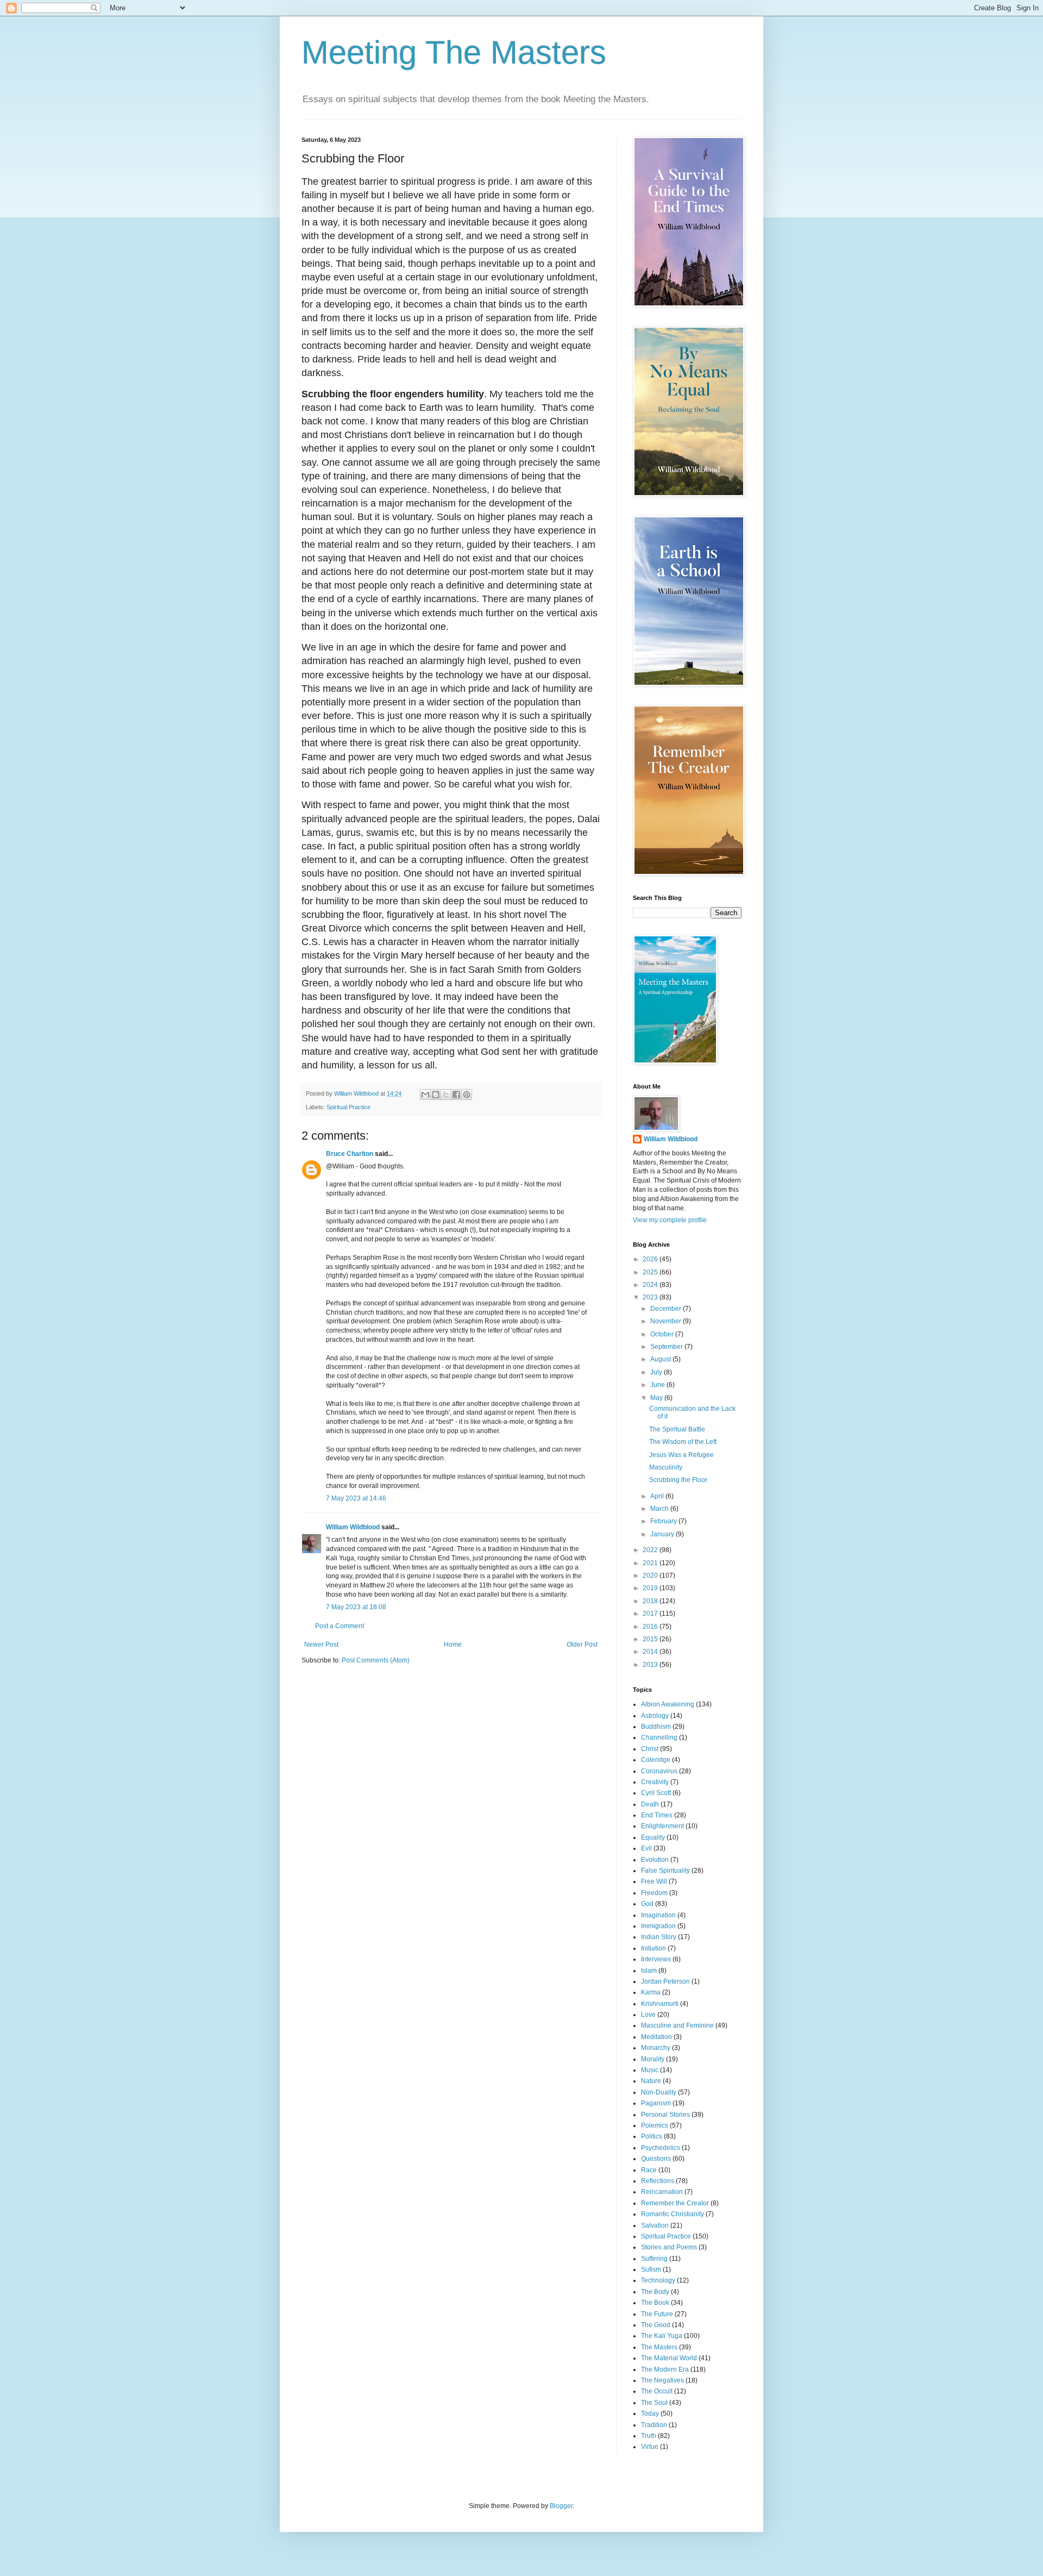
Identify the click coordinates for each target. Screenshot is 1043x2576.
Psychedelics (661, 2148)
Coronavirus (659, 1771)
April (658, 1496)
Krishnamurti (660, 2004)
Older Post (582, 1645)
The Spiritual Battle (677, 1429)
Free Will (654, 1881)
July (657, 1372)
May (657, 1398)
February (664, 1521)
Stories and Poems (669, 2247)
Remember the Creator (675, 2203)
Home (453, 1645)
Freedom (654, 1893)
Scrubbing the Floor (678, 1480)
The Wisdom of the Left (683, 1442)
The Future (657, 2314)
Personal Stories (665, 2115)
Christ (650, 1749)
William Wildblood (353, 1527)
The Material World (669, 2358)
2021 (651, 1563)
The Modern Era (665, 2369)
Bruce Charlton (350, 1154)
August (661, 1359)
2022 (651, 1550)
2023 (651, 1297)
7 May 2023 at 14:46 (356, 1498)
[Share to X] (446, 1095)
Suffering (654, 2259)
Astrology (655, 1716)
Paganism (656, 2103)
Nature (651, 2081)
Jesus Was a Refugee (681, 1455)
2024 (651, 1285)
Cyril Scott (656, 1793)
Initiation (654, 1948)
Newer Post (321, 1645)
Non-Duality (659, 2092)
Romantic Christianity (673, 2214)
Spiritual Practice (348, 1107)
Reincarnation (662, 2192)
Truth (649, 2436)
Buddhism (656, 1727)
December (667, 1309)
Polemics (655, 2125)
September (667, 1347)
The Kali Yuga (662, 2336)
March (660, 1509)
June (658, 1385)
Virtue (650, 2447)
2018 (651, 1601)
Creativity (655, 1782)
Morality (653, 2059)
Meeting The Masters (454, 52)
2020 (651, 1575)
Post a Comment (340, 1626)
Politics (652, 2136)
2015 (651, 1639)
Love (648, 2015)
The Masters (659, 2347)
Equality (653, 1837)
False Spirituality (665, 1871)
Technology (658, 2280)
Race (649, 2170)
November (667, 1321)
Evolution (655, 1860)
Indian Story (659, 1937)
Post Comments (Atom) (376, 1660)
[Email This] (425, 1095)
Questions (656, 2159)
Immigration (658, 1926)
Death (650, 1804)
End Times (657, 1815)
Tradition (654, 2425)
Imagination (658, 1915)
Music (650, 2070)
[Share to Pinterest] (467, 1095)
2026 (651, 1259)
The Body (655, 2292)
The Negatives (662, 2380)
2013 (651, 1665)
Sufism (651, 2269)
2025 (651, 1272)
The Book (655, 2303)
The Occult (657, 2391)
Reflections (658, 2181)
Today (650, 2414)
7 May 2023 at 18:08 (356, 1607)
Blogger (561, 2506)
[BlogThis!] (436, 1095)
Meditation (656, 2037)
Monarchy (656, 2048)
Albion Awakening (668, 1704)
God (647, 1904)
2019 (651, 1588)
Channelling (659, 1737)
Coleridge (656, 1760)
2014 (651, 1652)
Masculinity (666, 1467)
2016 (651, 1627)
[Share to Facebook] (456, 1095)
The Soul (654, 2403)
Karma (651, 1992)
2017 (651, 1614)
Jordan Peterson (665, 1981)
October (663, 1334)
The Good (656, 2325)
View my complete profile (670, 1220)
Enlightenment (662, 1826)
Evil (646, 1848)
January (663, 1534)
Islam (649, 1971)
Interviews (656, 1959)
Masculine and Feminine (677, 2025)
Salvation (655, 2225)
